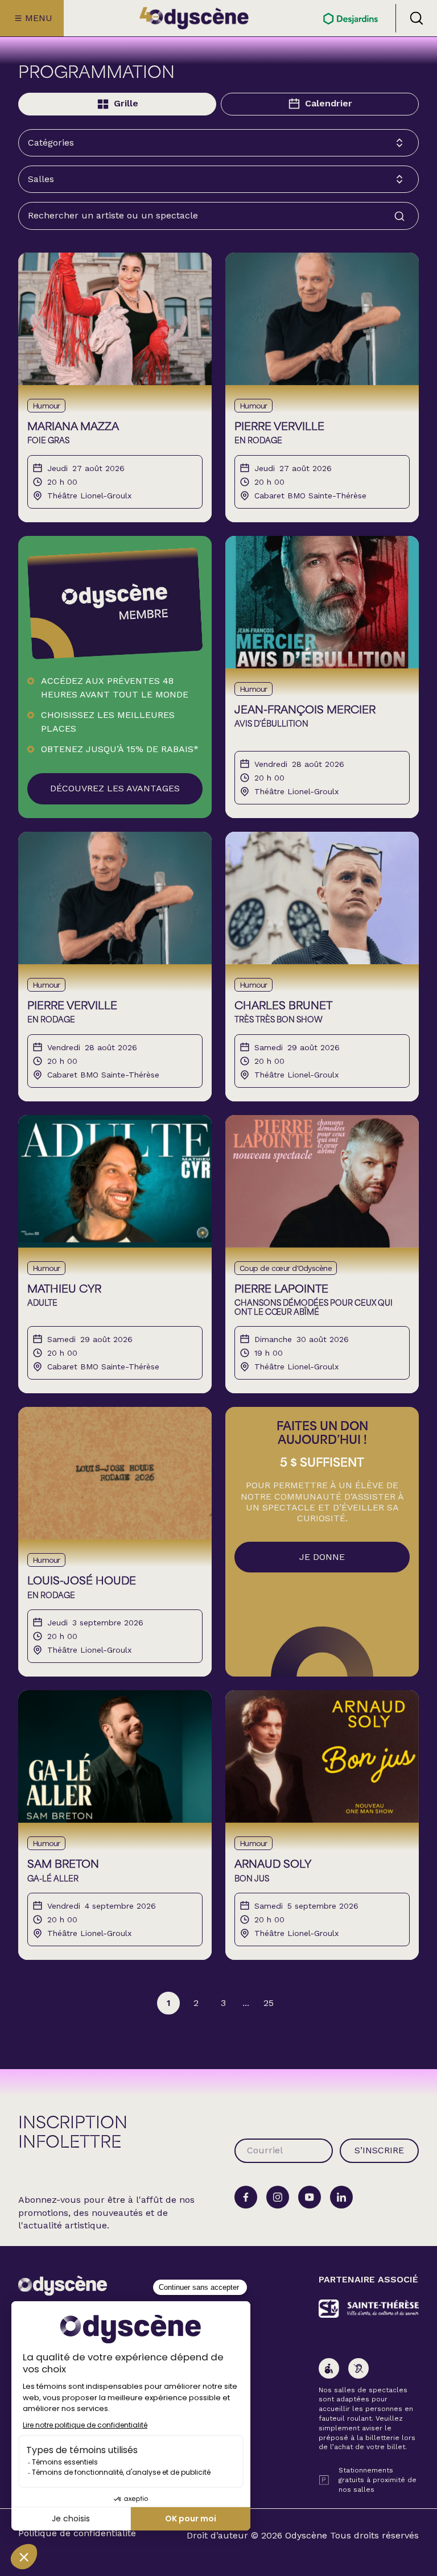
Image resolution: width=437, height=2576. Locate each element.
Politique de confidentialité (77, 2533)
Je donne (322, 1557)
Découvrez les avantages (115, 788)
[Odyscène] (63, 2286)
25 (269, 2003)
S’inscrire (379, 2150)
